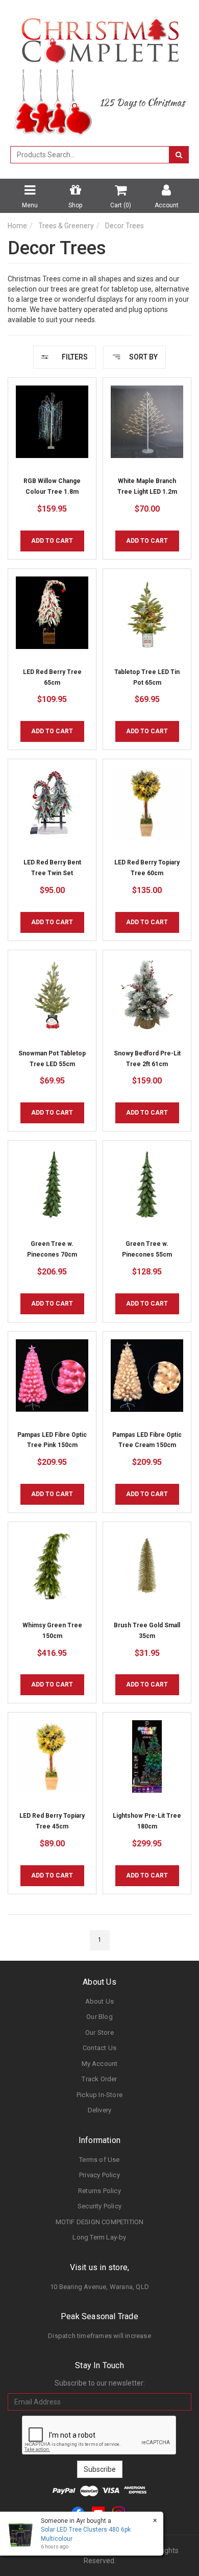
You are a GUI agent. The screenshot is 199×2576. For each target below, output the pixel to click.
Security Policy (99, 2206)
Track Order (99, 2079)
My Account (100, 2064)
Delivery (100, 2110)
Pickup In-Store (99, 2095)
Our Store (99, 2032)
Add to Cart (52, 541)
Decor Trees (125, 226)
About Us (100, 2001)
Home (17, 226)
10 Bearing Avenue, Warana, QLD (99, 2287)
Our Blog (99, 2017)
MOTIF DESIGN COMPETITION (100, 2222)
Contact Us (99, 2048)
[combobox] (90, 155)
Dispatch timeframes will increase (99, 2336)
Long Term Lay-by (99, 2237)
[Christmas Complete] (100, 37)
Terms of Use (99, 2160)
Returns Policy (99, 2191)
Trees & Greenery (66, 226)
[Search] (179, 155)
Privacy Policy (99, 2175)
